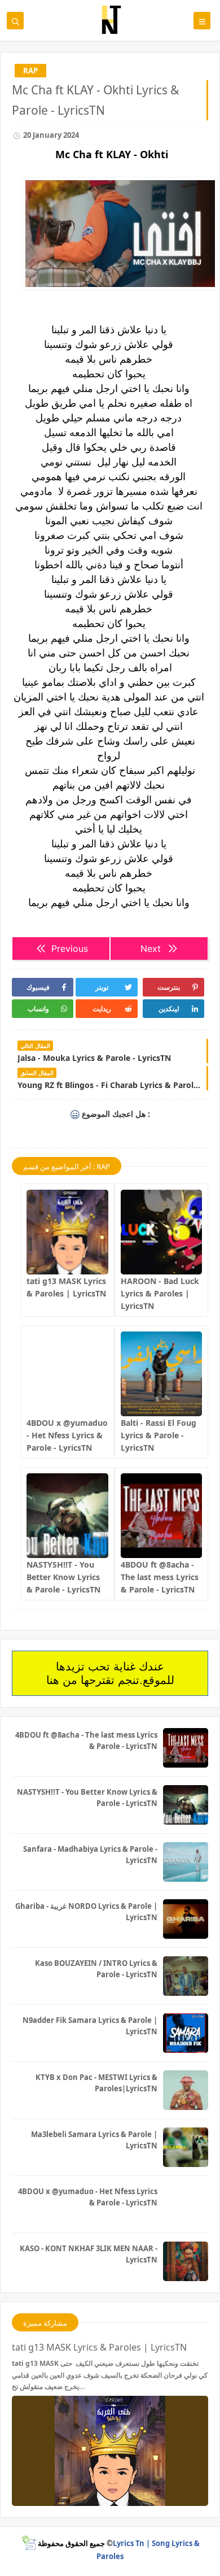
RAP (30, 71)
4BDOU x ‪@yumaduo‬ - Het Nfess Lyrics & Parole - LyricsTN (67, 1435)
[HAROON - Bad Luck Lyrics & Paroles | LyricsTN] (162, 1232)
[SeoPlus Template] (28, 2543)
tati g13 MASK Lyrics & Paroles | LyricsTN (99, 2347)
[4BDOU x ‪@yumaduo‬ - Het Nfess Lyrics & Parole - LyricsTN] (67, 1374)
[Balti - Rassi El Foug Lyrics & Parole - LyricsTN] (162, 1374)
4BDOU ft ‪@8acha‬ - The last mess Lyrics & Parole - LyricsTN (160, 1577)
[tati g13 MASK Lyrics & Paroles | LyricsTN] (67, 1232)
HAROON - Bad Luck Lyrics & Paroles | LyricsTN (160, 1293)
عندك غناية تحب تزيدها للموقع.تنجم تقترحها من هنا (110, 1673)
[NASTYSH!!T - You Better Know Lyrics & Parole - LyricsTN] (67, 1516)
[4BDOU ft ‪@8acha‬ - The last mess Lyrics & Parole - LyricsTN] (162, 1516)
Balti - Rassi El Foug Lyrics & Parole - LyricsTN (159, 1435)
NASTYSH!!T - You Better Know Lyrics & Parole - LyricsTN (63, 1577)
